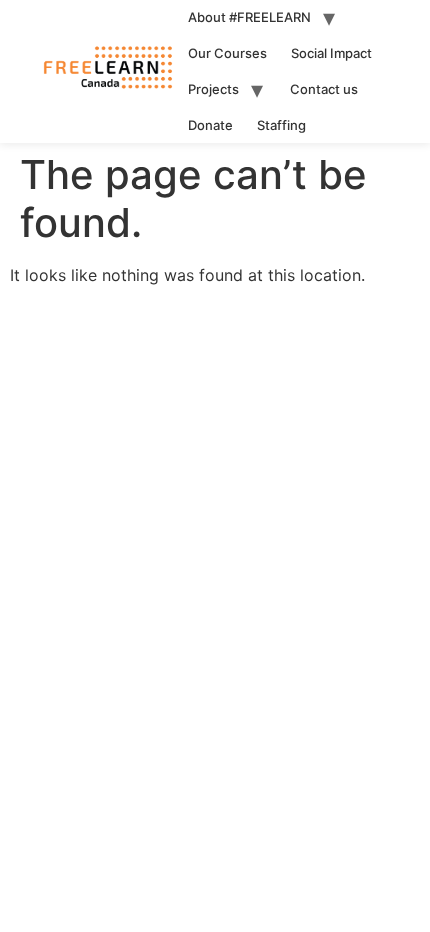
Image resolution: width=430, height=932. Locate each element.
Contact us (324, 89)
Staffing (281, 125)
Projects (213, 89)
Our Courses (227, 53)
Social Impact (331, 53)
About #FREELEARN (249, 17)
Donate (210, 125)
